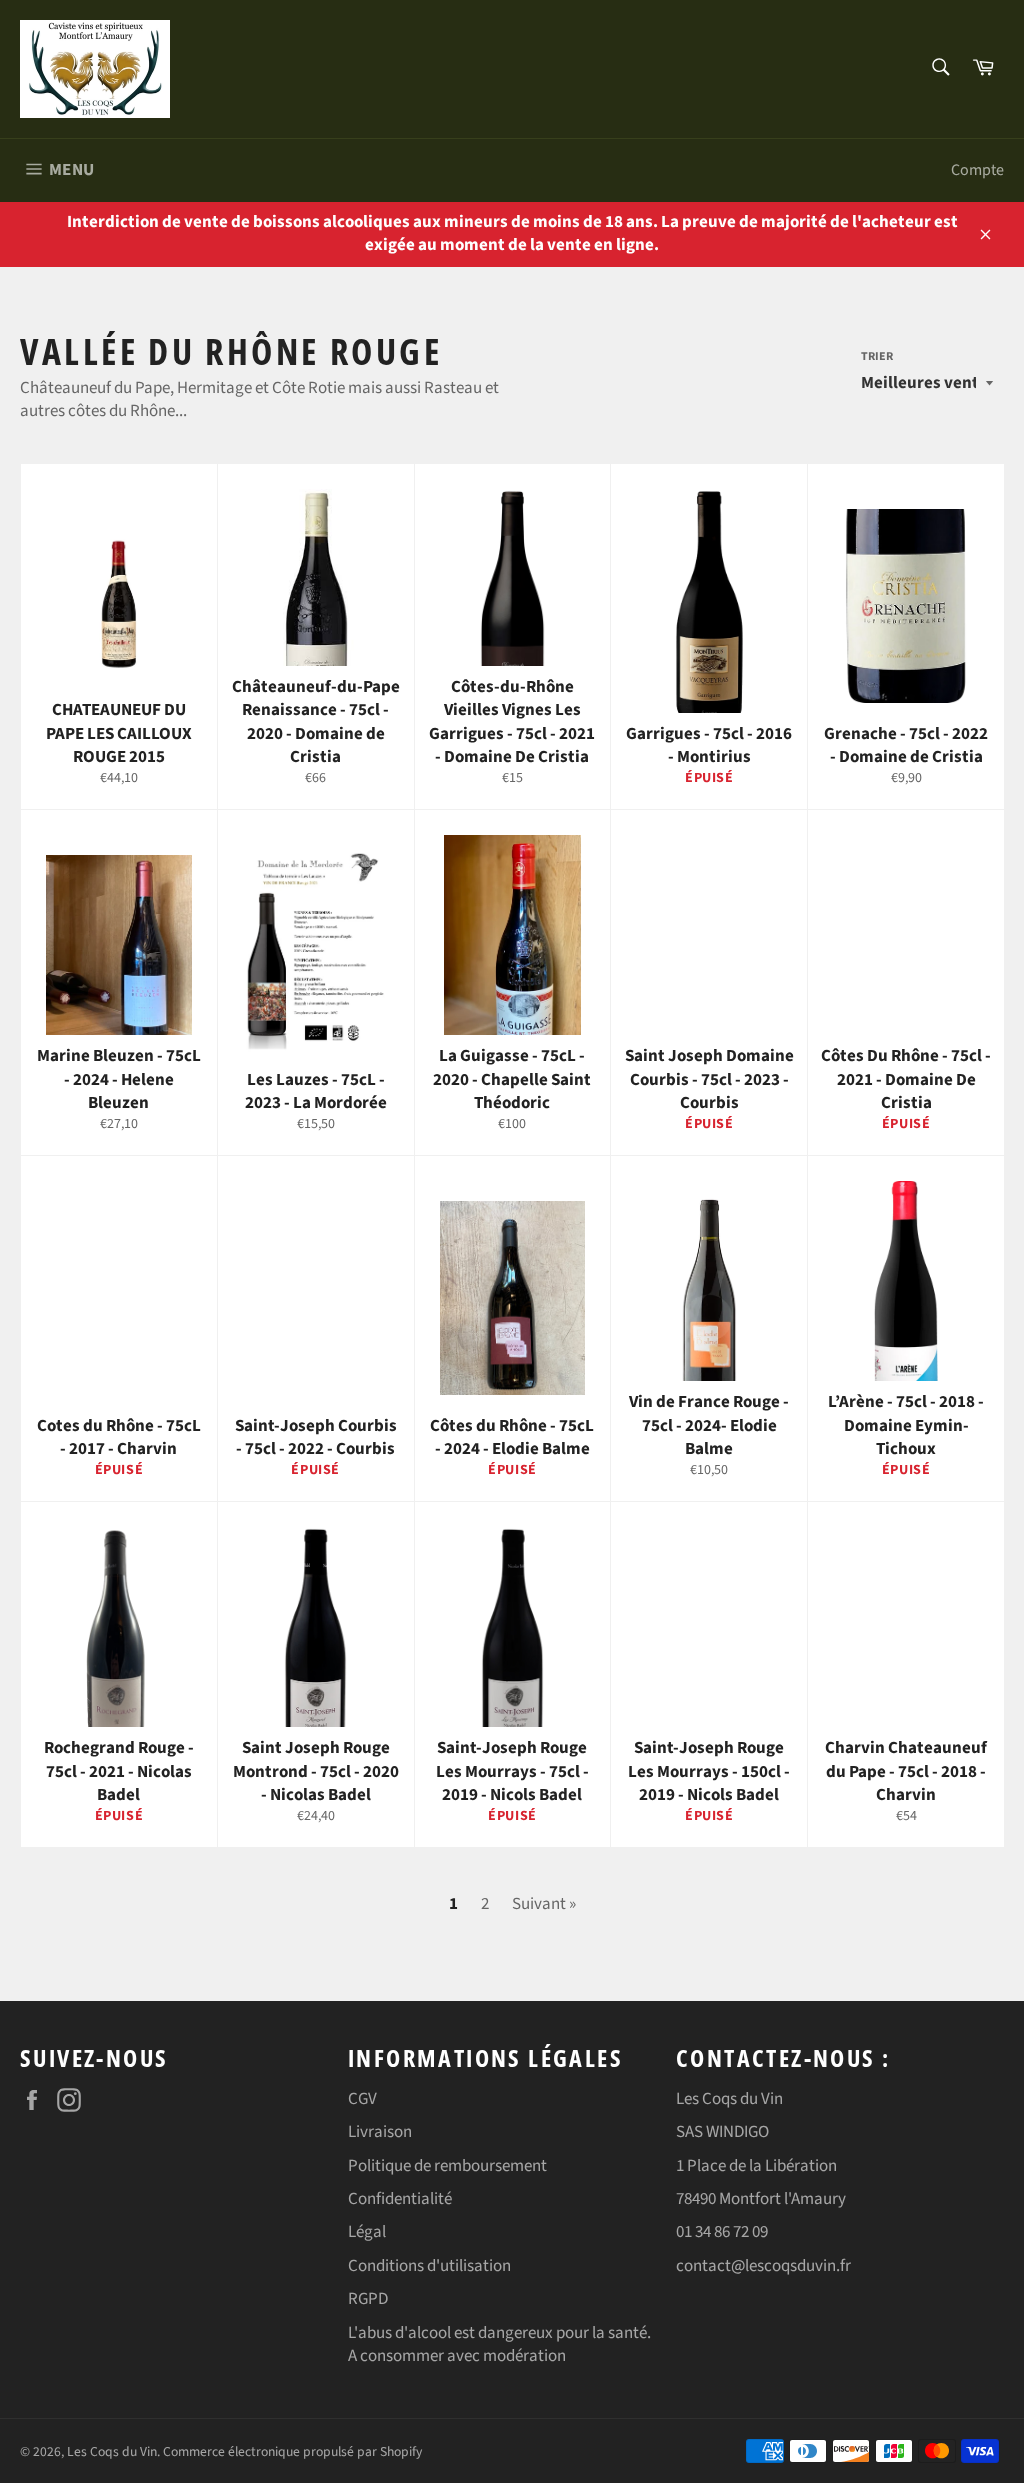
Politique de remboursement (447, 2166)
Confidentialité (400, 2199)
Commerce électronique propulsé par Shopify (292, 2451)
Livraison (380, 2132)
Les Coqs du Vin (112, 2451)
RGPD (368, 2299)
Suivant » (544, 1904)
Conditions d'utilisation (429, 2266)
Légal (367, 2232)
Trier (877, 357)
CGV (362, 2099)
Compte (977, 170)
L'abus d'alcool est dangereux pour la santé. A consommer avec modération (499, 2344)
